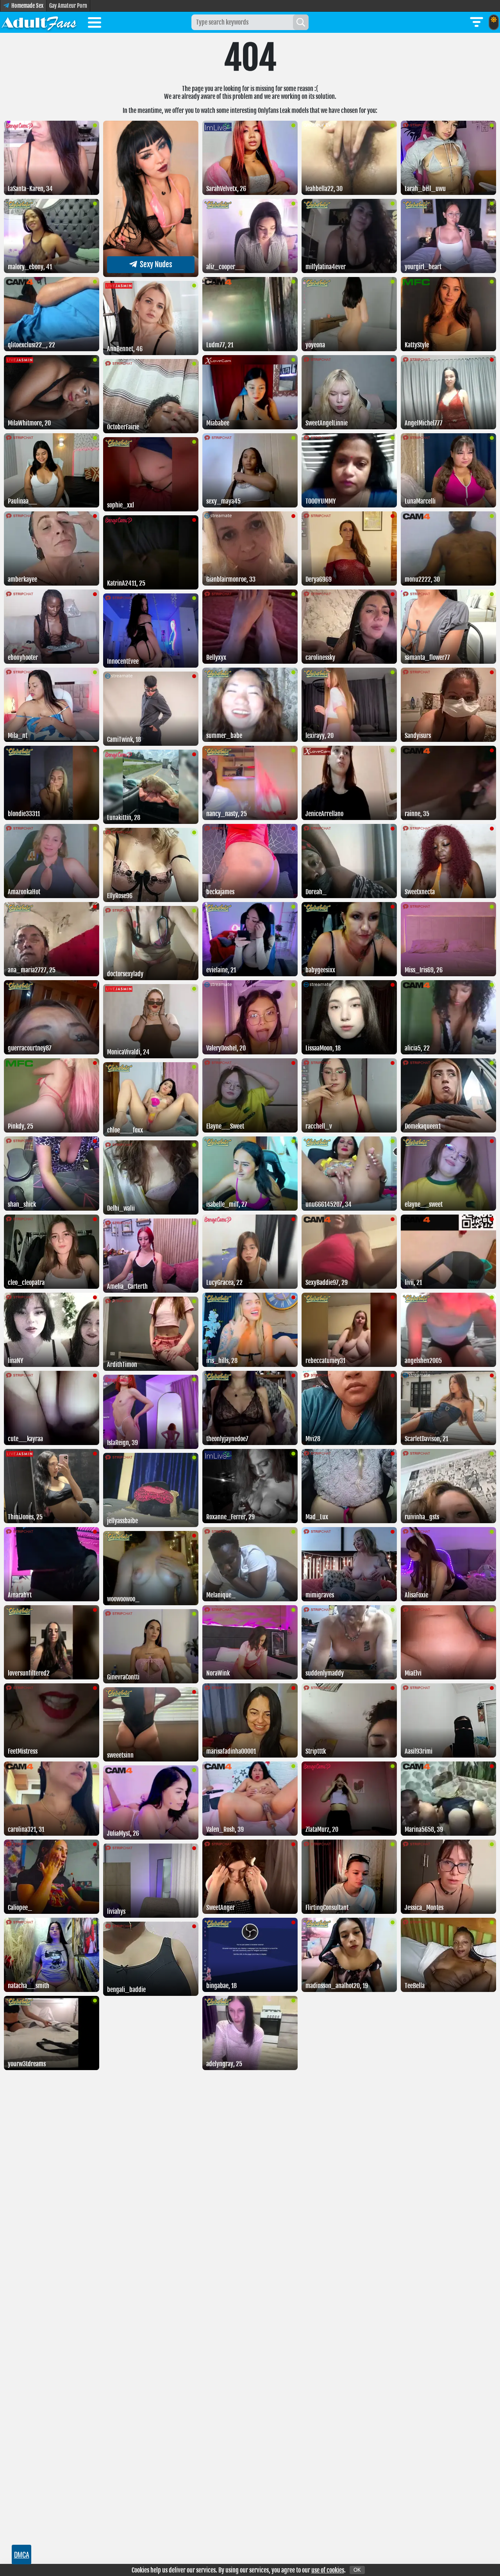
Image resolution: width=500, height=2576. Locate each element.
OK (357, 2570)
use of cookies (328, 2570)
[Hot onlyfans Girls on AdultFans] (39, 22)
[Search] (301, 22)
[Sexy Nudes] (151, 275)
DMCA (22, 2555)
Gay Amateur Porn (68, 6)
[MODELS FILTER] (477, 22)
